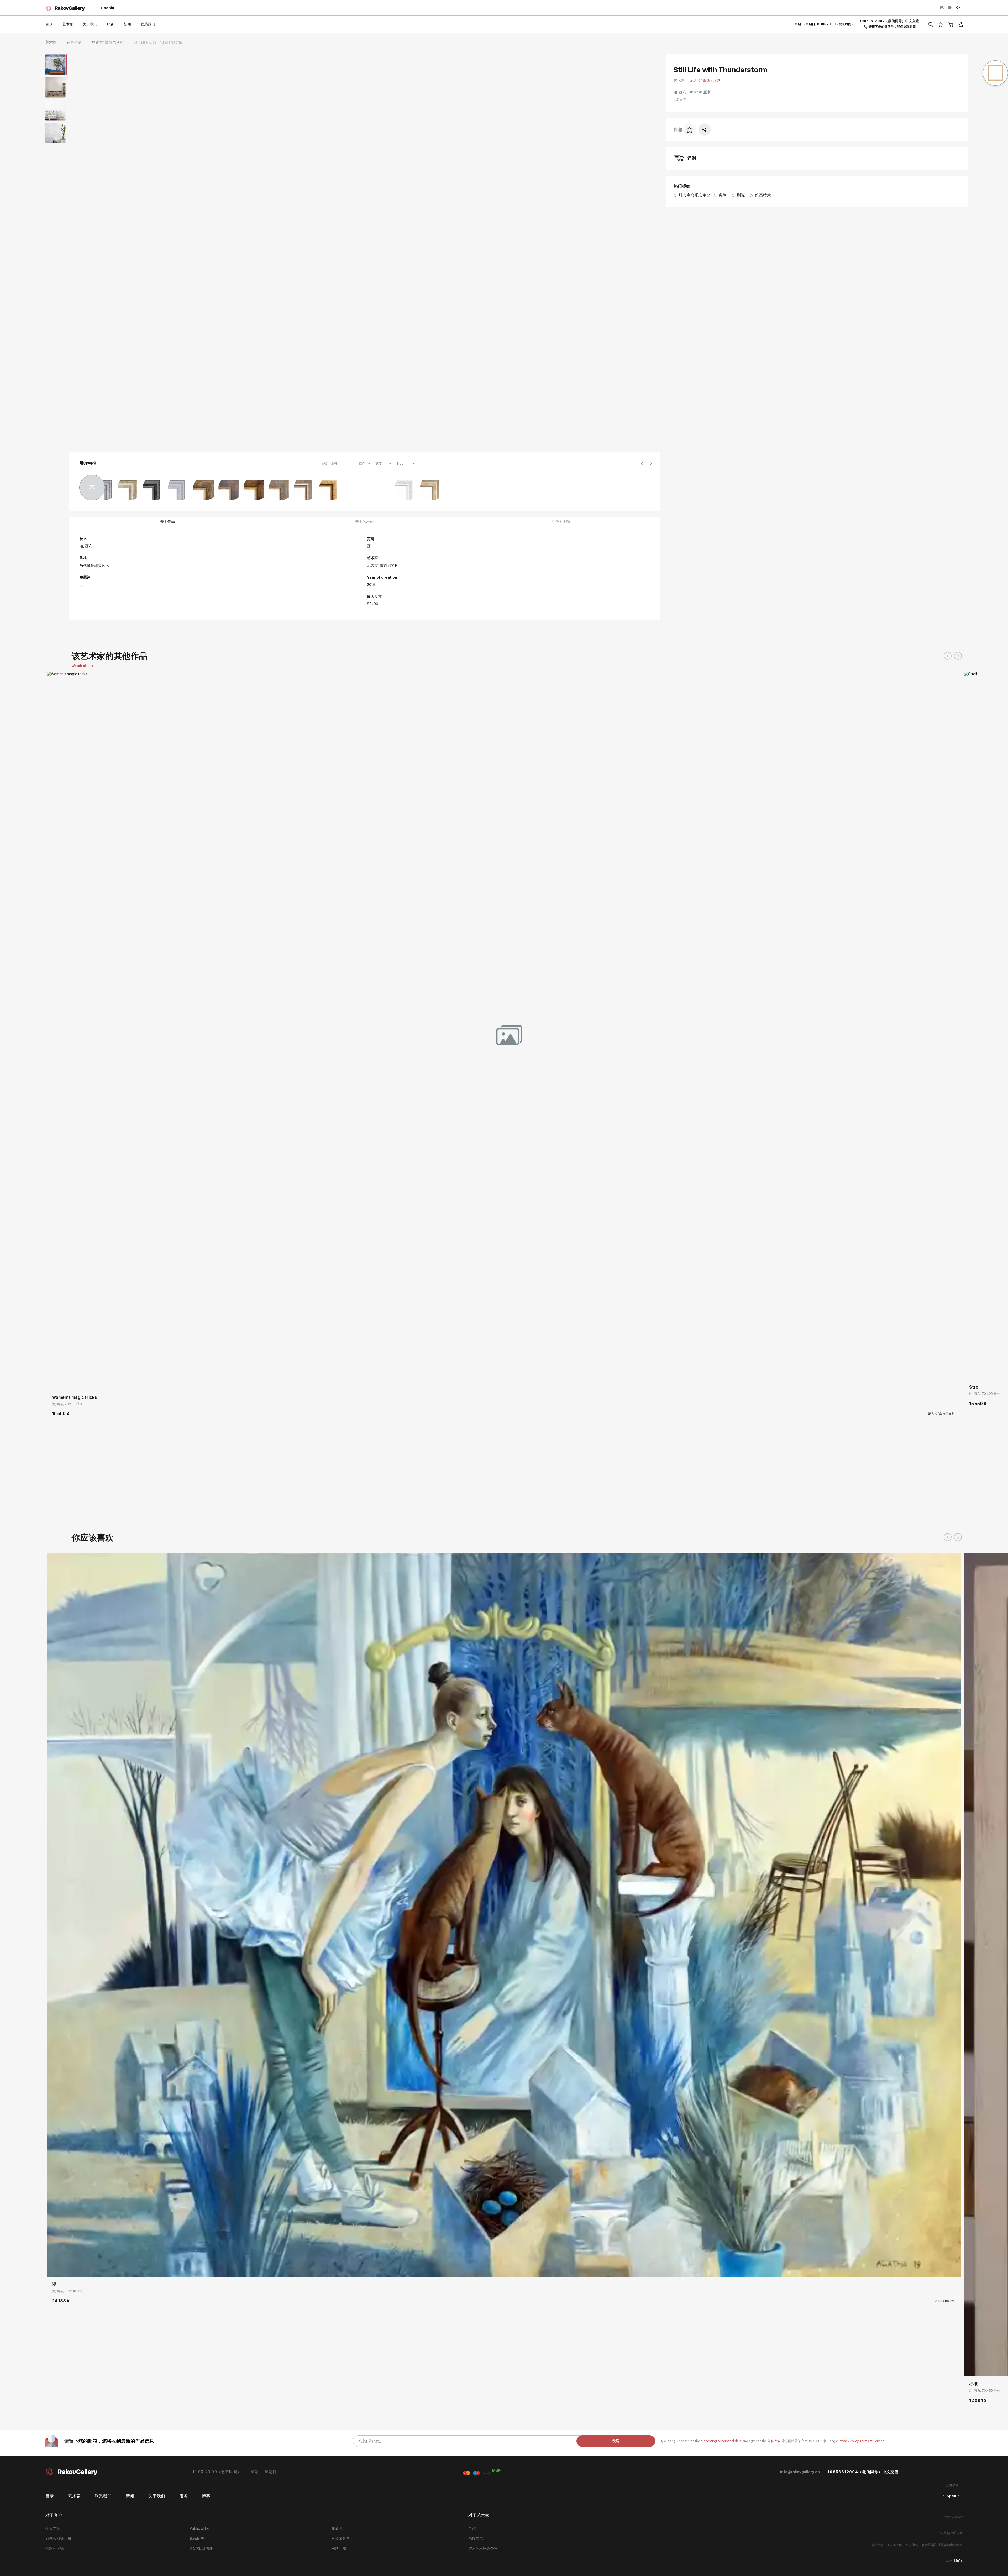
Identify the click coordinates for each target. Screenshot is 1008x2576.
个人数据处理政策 (950, 2533)
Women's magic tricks (74, 1397)
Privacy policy (953, 2517)
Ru (942, 8)
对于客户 (54, 2515)
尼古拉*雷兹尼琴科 (108, 42)
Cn (958, 8)
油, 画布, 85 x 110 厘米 (67, 2291)
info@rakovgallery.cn (800, 2472)
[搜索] (931, 24)
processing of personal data (721, 2441)
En (950, 8)
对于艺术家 (479, 2515)
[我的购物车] (951, 24)
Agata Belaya (945, 2301)
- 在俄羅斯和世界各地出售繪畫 (941, 2545)
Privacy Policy (849, 2441)
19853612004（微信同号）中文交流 (889, 21)
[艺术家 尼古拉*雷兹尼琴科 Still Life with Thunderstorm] (364, 250)
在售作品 (74, 42)
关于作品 (167, 521)
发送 (616, 2441)
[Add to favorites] (66, 1382)
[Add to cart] (55, 1382)
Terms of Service (872, 2441)
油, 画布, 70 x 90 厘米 (67, 1404)
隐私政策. (775, 2441)
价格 (324, 463)
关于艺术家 (364, 521)
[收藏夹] (941, 24)
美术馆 (51, 42)
